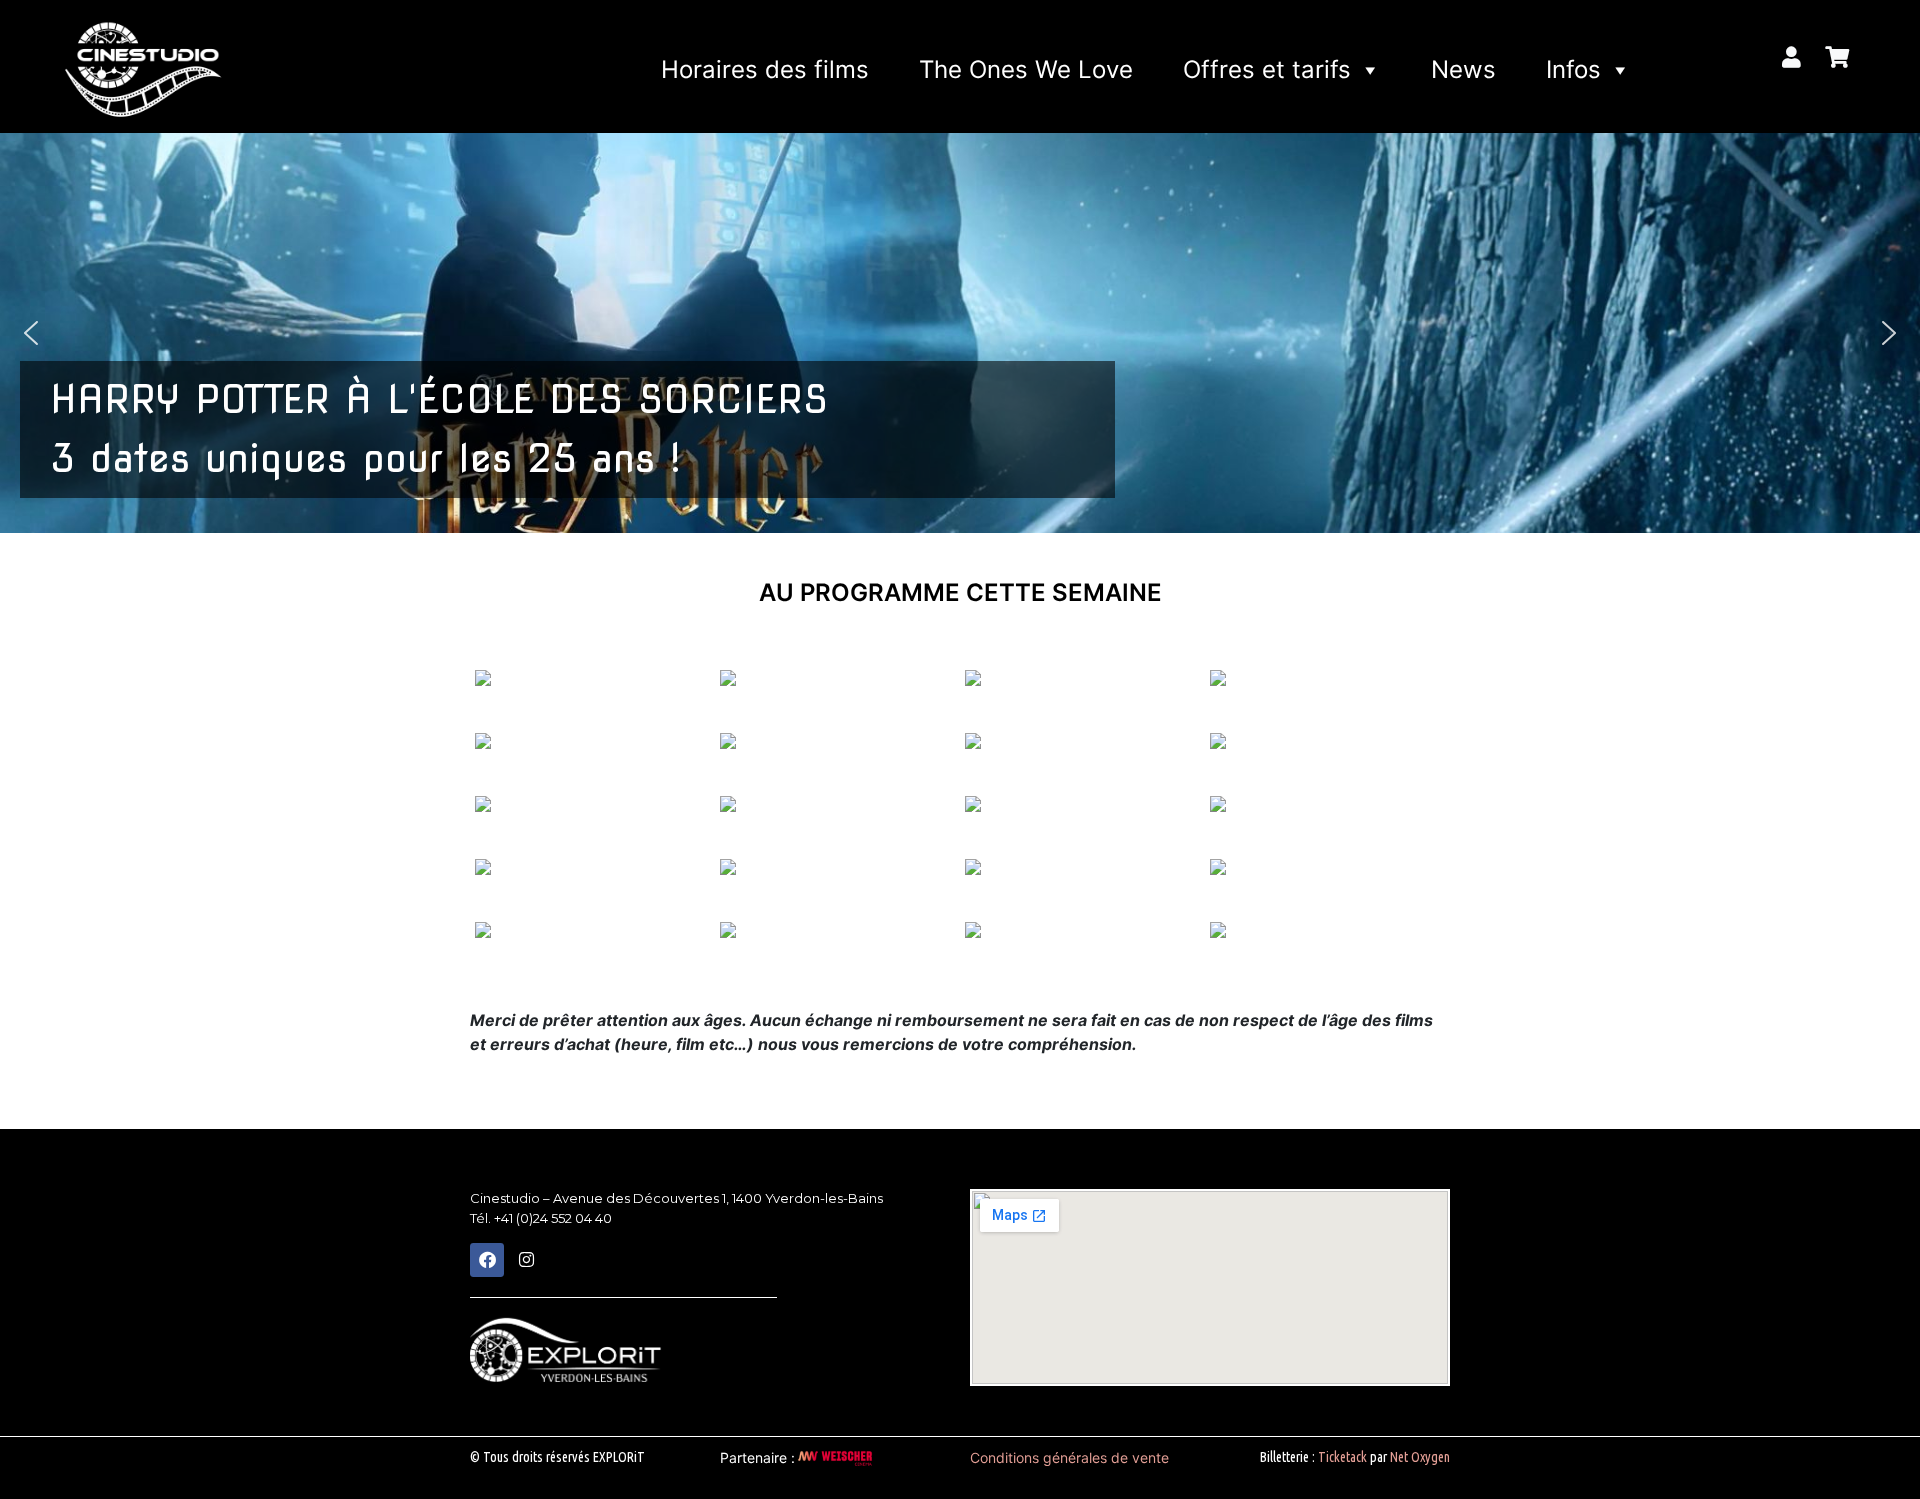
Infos (1573, 69)
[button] (960, 333)
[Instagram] (526, 1260)
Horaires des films (765, 69)
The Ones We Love (1026, 69)
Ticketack (1342, 1457)
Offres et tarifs (1267, 69)
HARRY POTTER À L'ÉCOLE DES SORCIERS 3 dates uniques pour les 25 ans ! (439, 429)
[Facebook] (487, 1260)
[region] (960, 333)
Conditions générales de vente (1069, 1457)
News (1463, 69)
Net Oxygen (1420, 1457)
